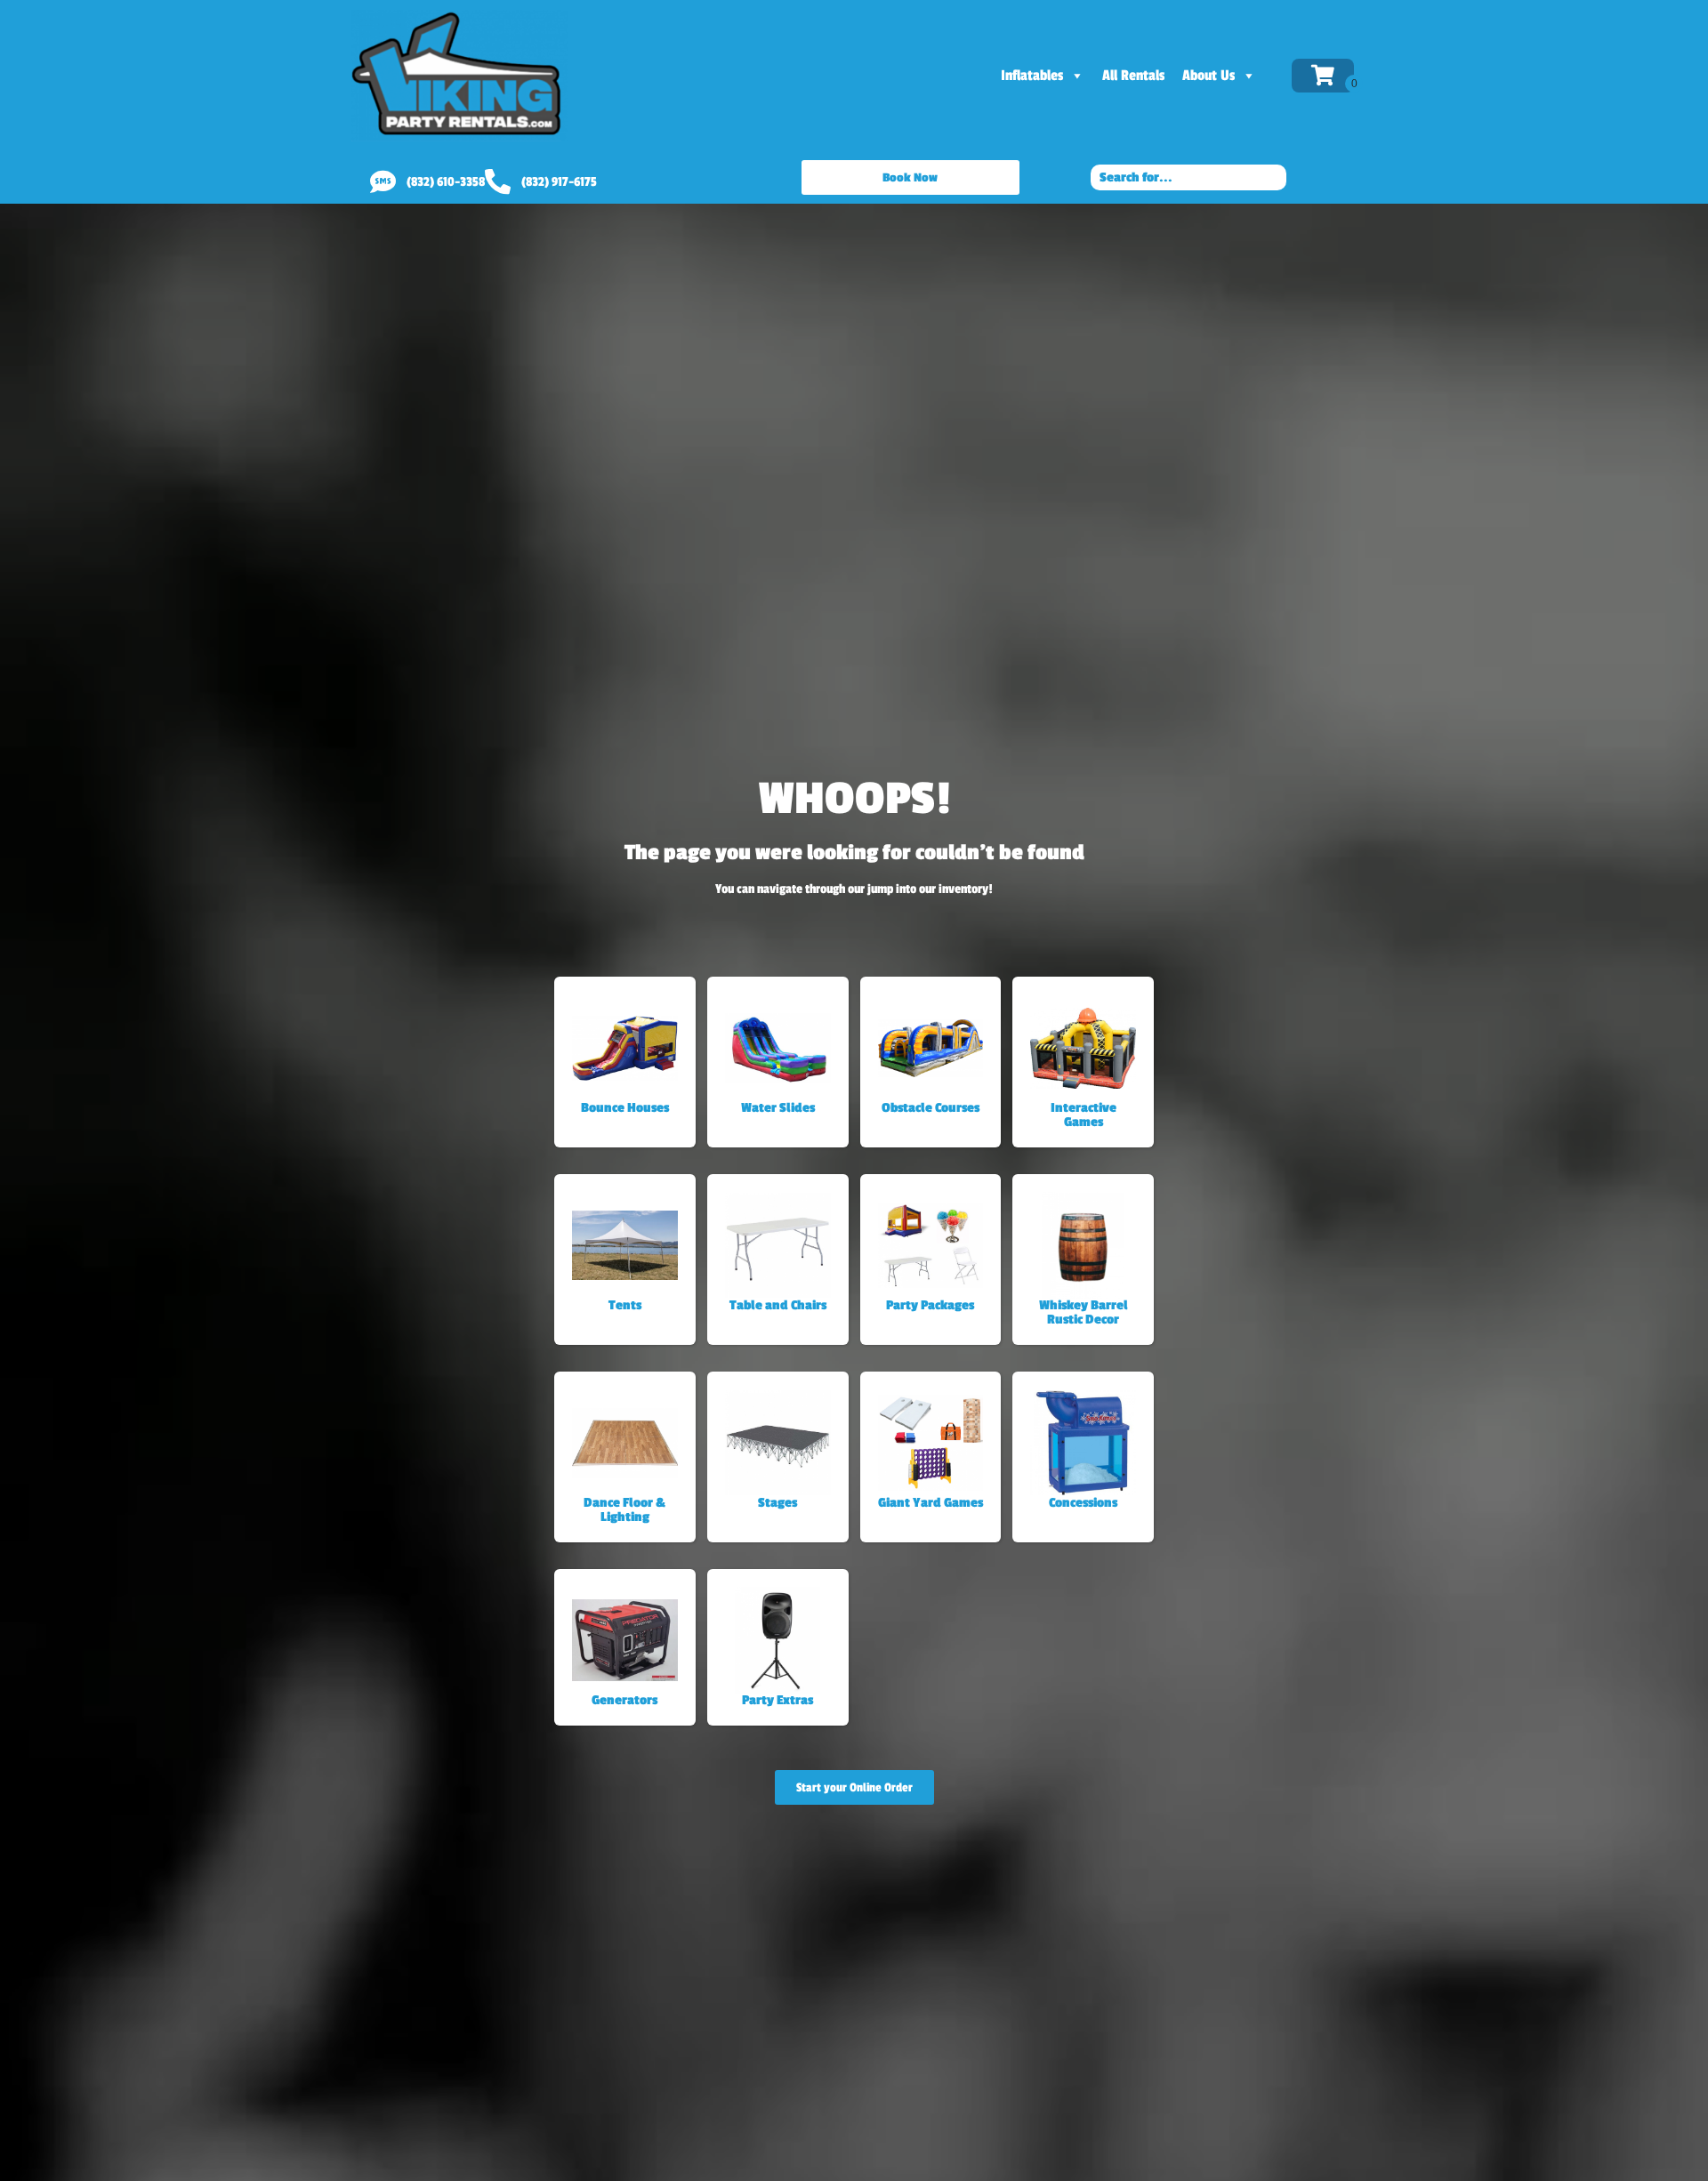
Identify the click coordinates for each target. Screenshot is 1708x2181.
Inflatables (1032, 76)
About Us (1208, 76)
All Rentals (1133, 76)
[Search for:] (1188, 177)
